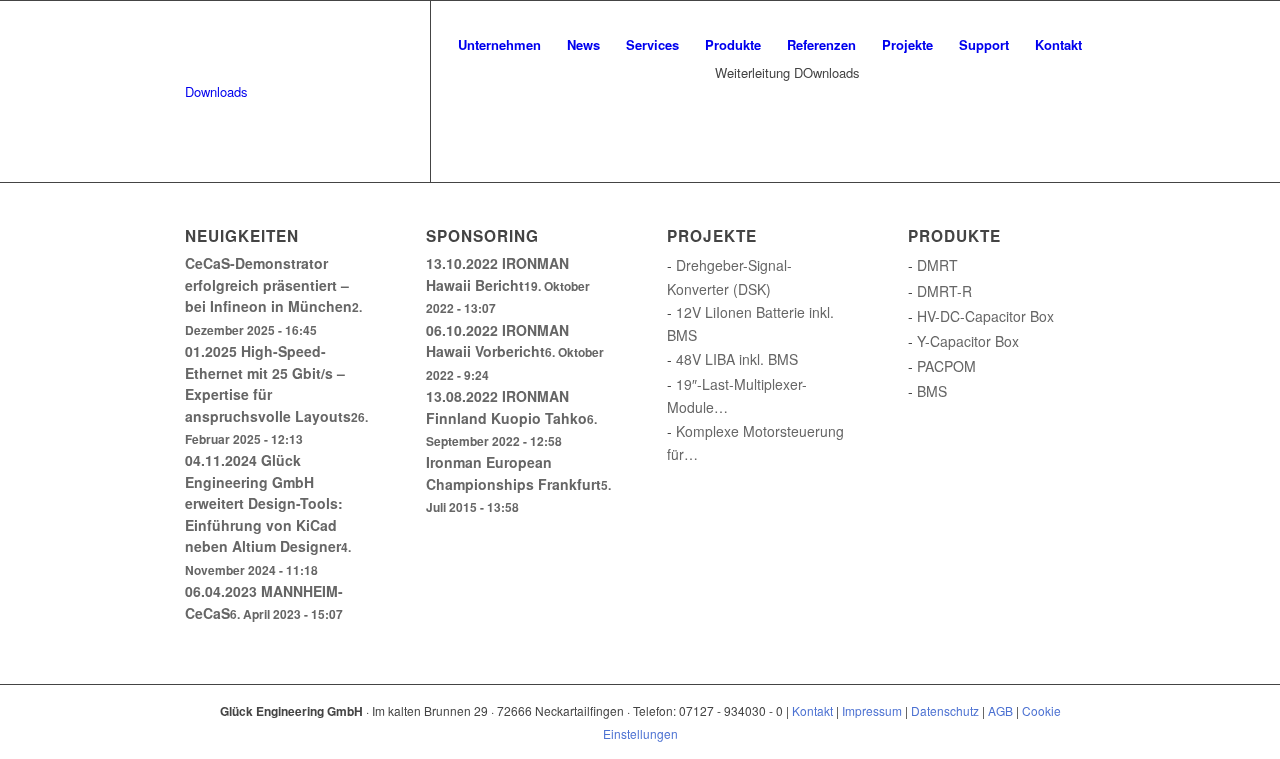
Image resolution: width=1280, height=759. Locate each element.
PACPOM (946, 366)
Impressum (872, 710)
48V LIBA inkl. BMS (737, 359)
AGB (1000, 710)
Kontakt (812, 710)
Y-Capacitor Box (968, 341)
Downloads (216, 91)
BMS (932, 391)
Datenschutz (945, 710)
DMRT (937, 265)
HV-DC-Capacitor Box (985, 316)
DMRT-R (944, 291)
